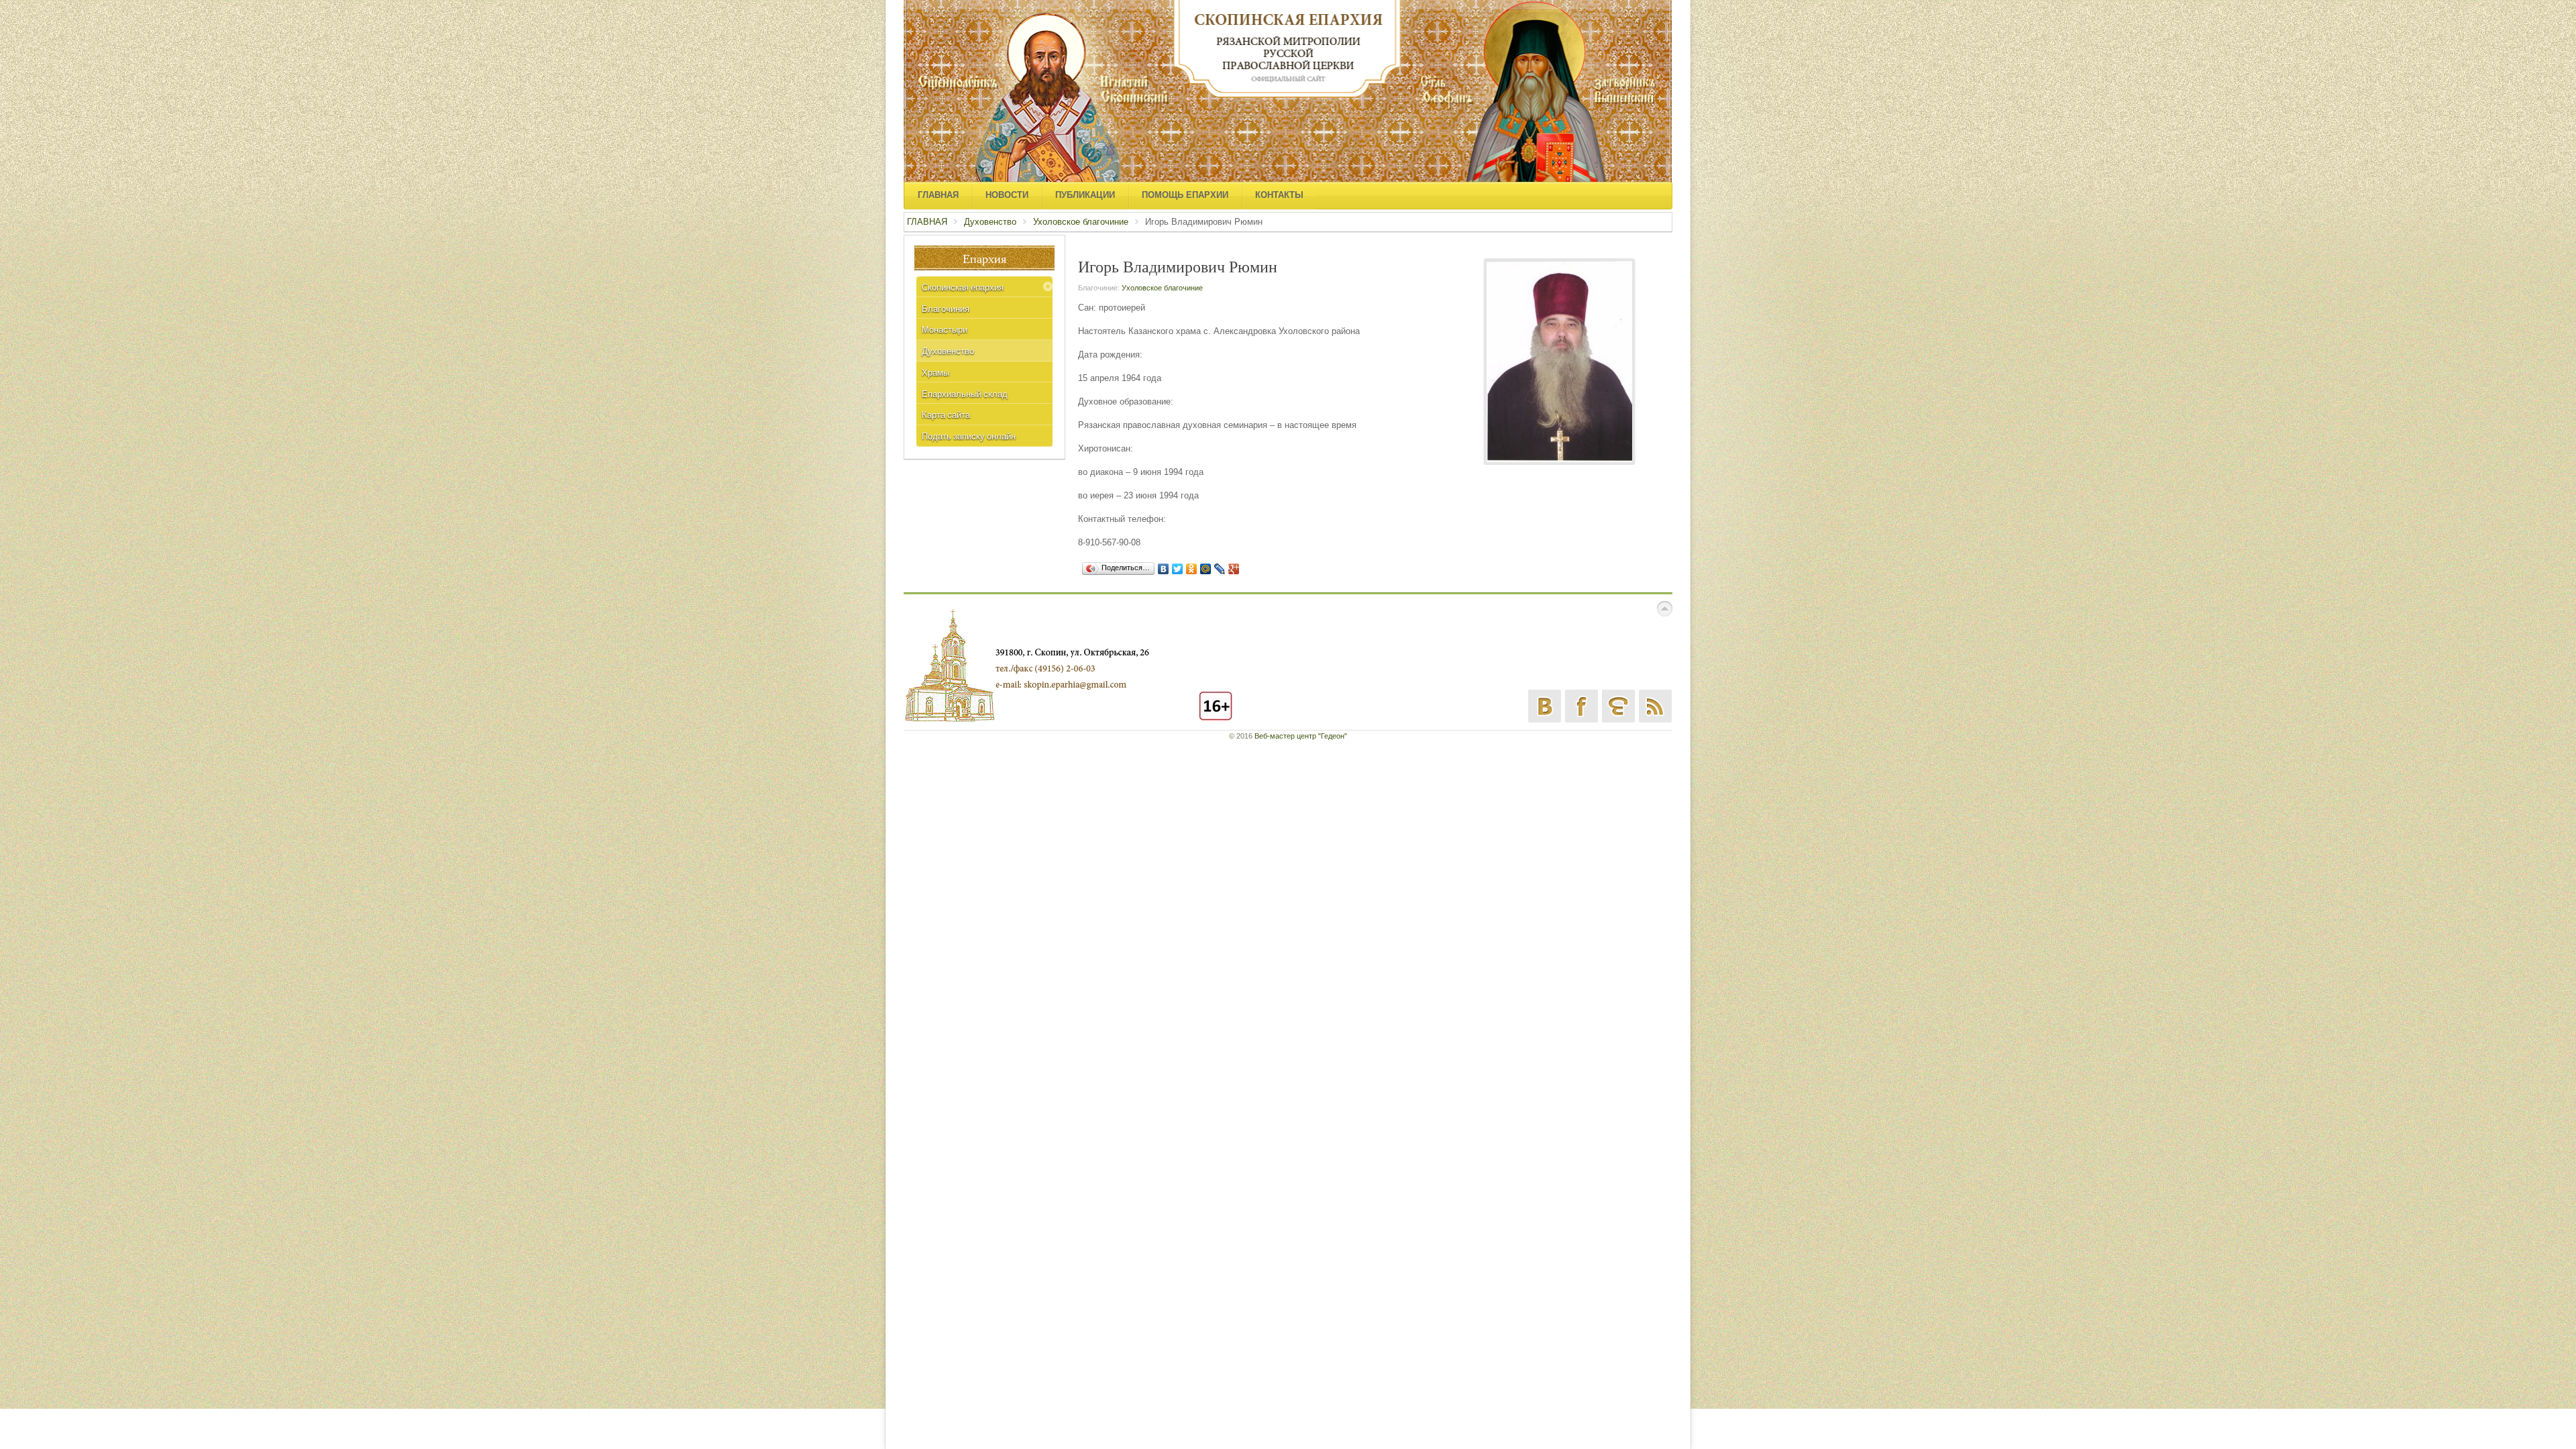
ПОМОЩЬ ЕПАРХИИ (1185, 195)
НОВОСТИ (1007, 195)
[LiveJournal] (1220, 569)
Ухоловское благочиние (1081, 222)
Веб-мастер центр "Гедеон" (1301, 736)
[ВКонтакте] (1164, 569)
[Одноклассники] (1192, 569)
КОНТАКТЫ (1279, 195)
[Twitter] (1178, 569)
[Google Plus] (1234, 569)
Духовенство (990, 222)
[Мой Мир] (1206, 569)
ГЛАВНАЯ (938, 195)
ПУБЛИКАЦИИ (1085, 195)
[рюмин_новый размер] (1559, 361)
